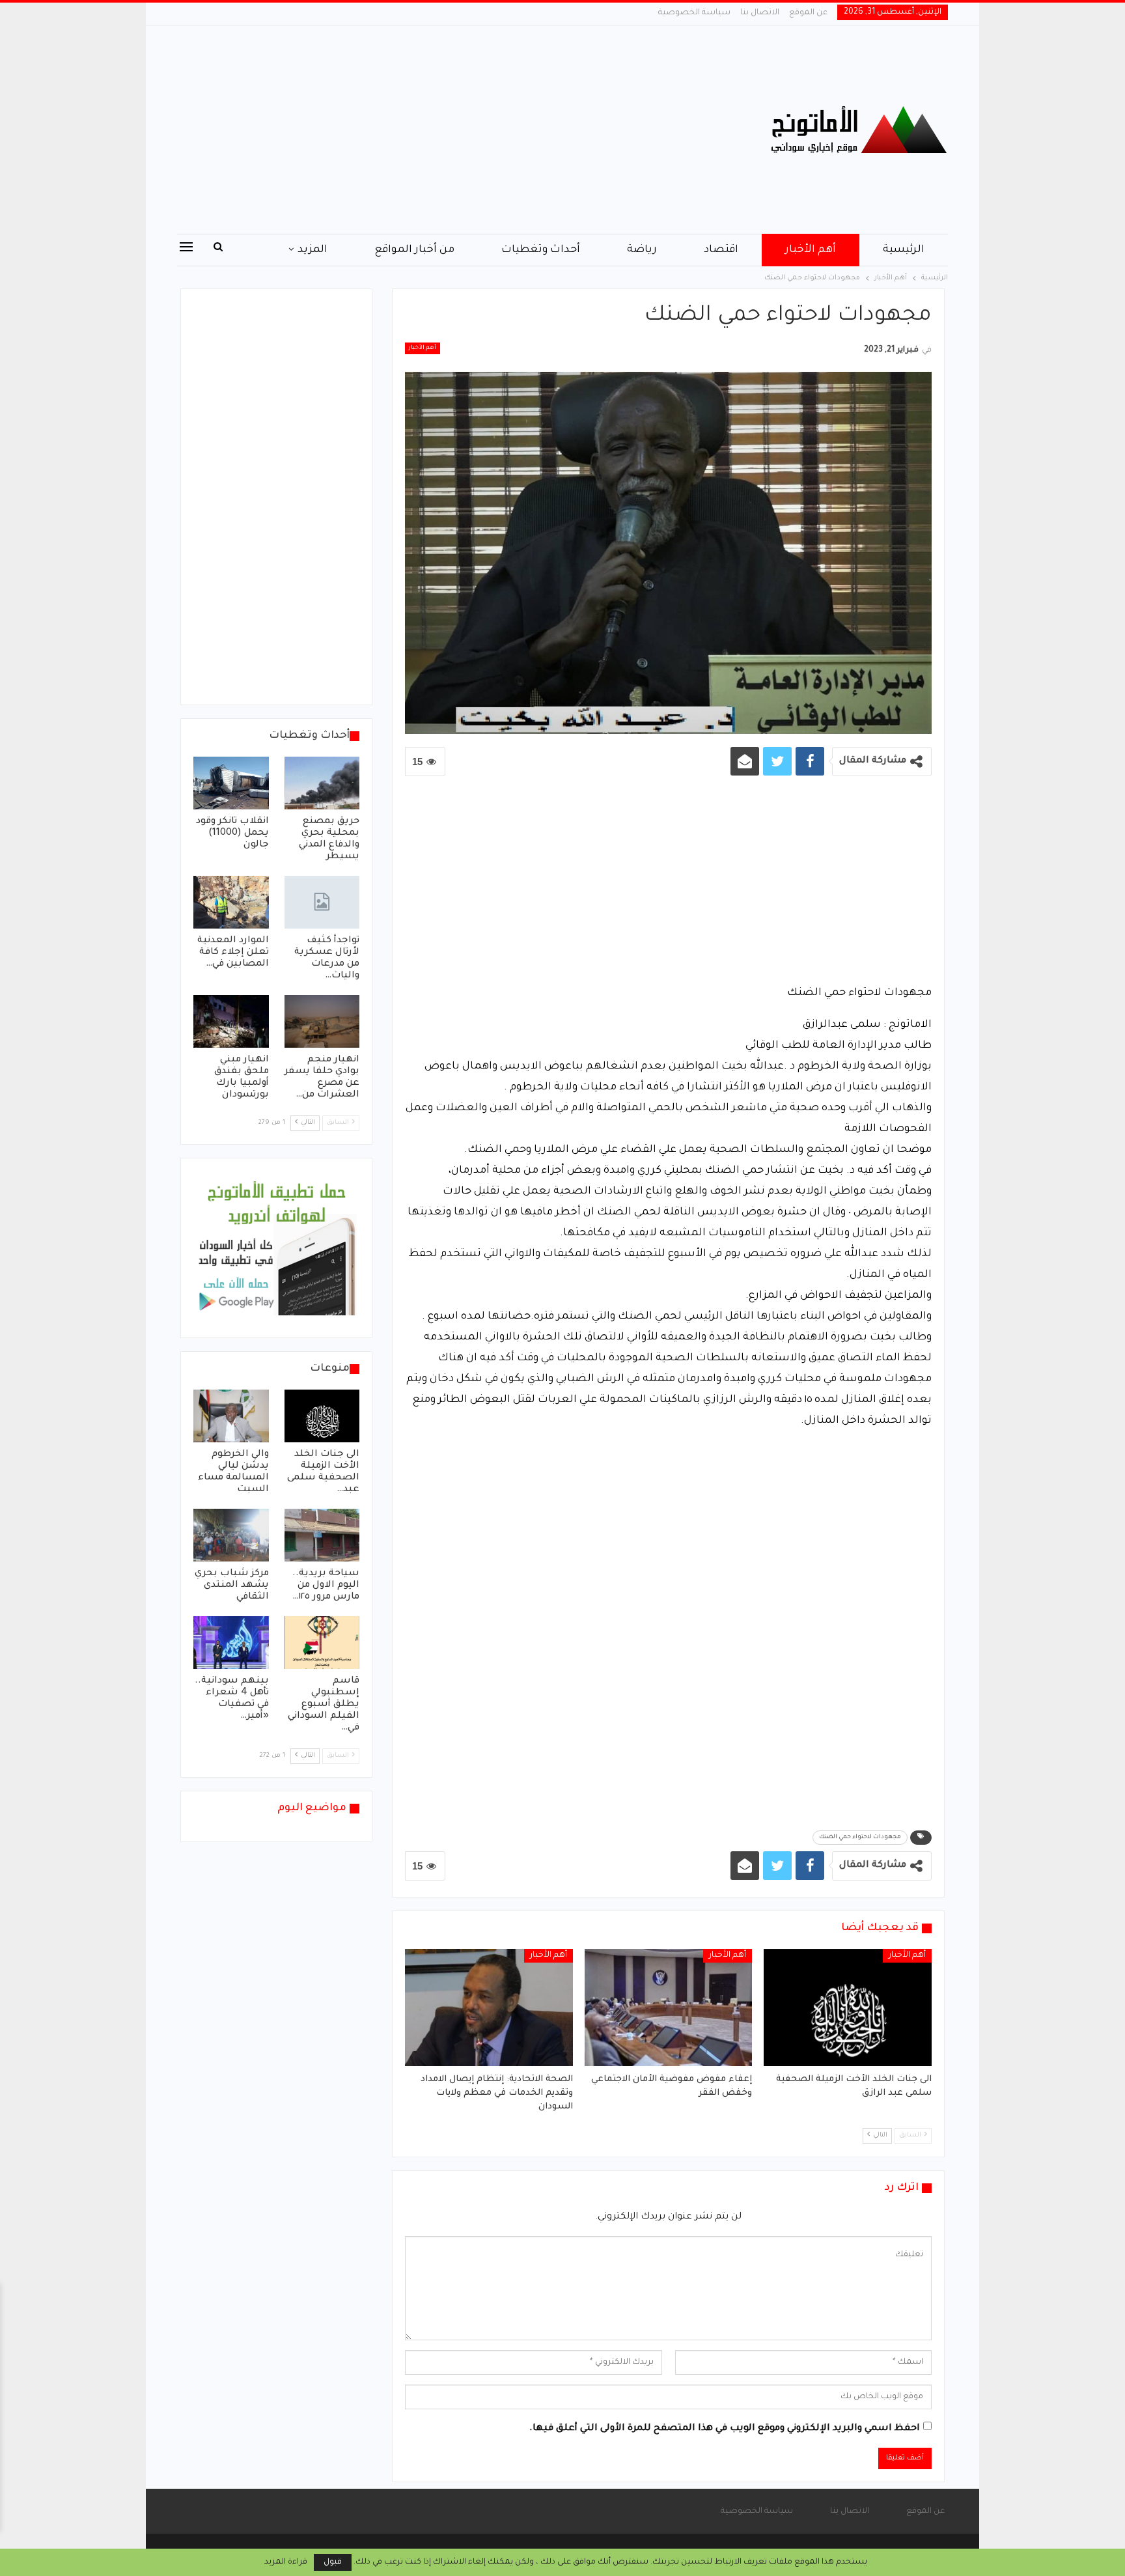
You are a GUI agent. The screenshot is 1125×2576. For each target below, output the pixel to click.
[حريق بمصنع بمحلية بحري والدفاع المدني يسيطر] (322, 783)
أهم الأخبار (811, 250)
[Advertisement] (432, 130)
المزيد (312, 250)
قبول (333, 2562)
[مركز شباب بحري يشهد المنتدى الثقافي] (231, 1535)
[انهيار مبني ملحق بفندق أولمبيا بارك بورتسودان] (231, 1021)
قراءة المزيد (286, 2562)
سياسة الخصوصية (694, 13)
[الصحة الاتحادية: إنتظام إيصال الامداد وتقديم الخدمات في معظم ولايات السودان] (489, 2008)
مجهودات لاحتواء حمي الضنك (860, 1838)
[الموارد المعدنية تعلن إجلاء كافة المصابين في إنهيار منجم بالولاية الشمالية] (231, 902)
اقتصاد (721, 250)
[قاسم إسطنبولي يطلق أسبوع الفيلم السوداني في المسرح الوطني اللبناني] (322, 1643)
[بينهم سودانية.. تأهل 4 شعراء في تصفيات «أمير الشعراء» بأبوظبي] (231, 1643)
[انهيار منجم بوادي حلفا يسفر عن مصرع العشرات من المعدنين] (322, 1021)
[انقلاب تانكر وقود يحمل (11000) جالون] (231, 783)
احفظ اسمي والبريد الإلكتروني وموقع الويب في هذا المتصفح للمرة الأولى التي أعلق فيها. (725, 2429)
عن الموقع (808, 13)
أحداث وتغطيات (541, 250)
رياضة (642, 250)
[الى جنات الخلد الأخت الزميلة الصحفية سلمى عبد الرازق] (848, 2008)
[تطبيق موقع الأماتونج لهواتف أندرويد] (276, 1249)
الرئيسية (904, 250)
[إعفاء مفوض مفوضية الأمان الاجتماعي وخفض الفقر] (669, 2008)
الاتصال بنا (760, 13)
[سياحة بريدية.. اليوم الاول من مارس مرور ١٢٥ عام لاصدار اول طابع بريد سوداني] (322, 1535)
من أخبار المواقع (414, 250)
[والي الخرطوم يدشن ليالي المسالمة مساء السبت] (231, 1416)
